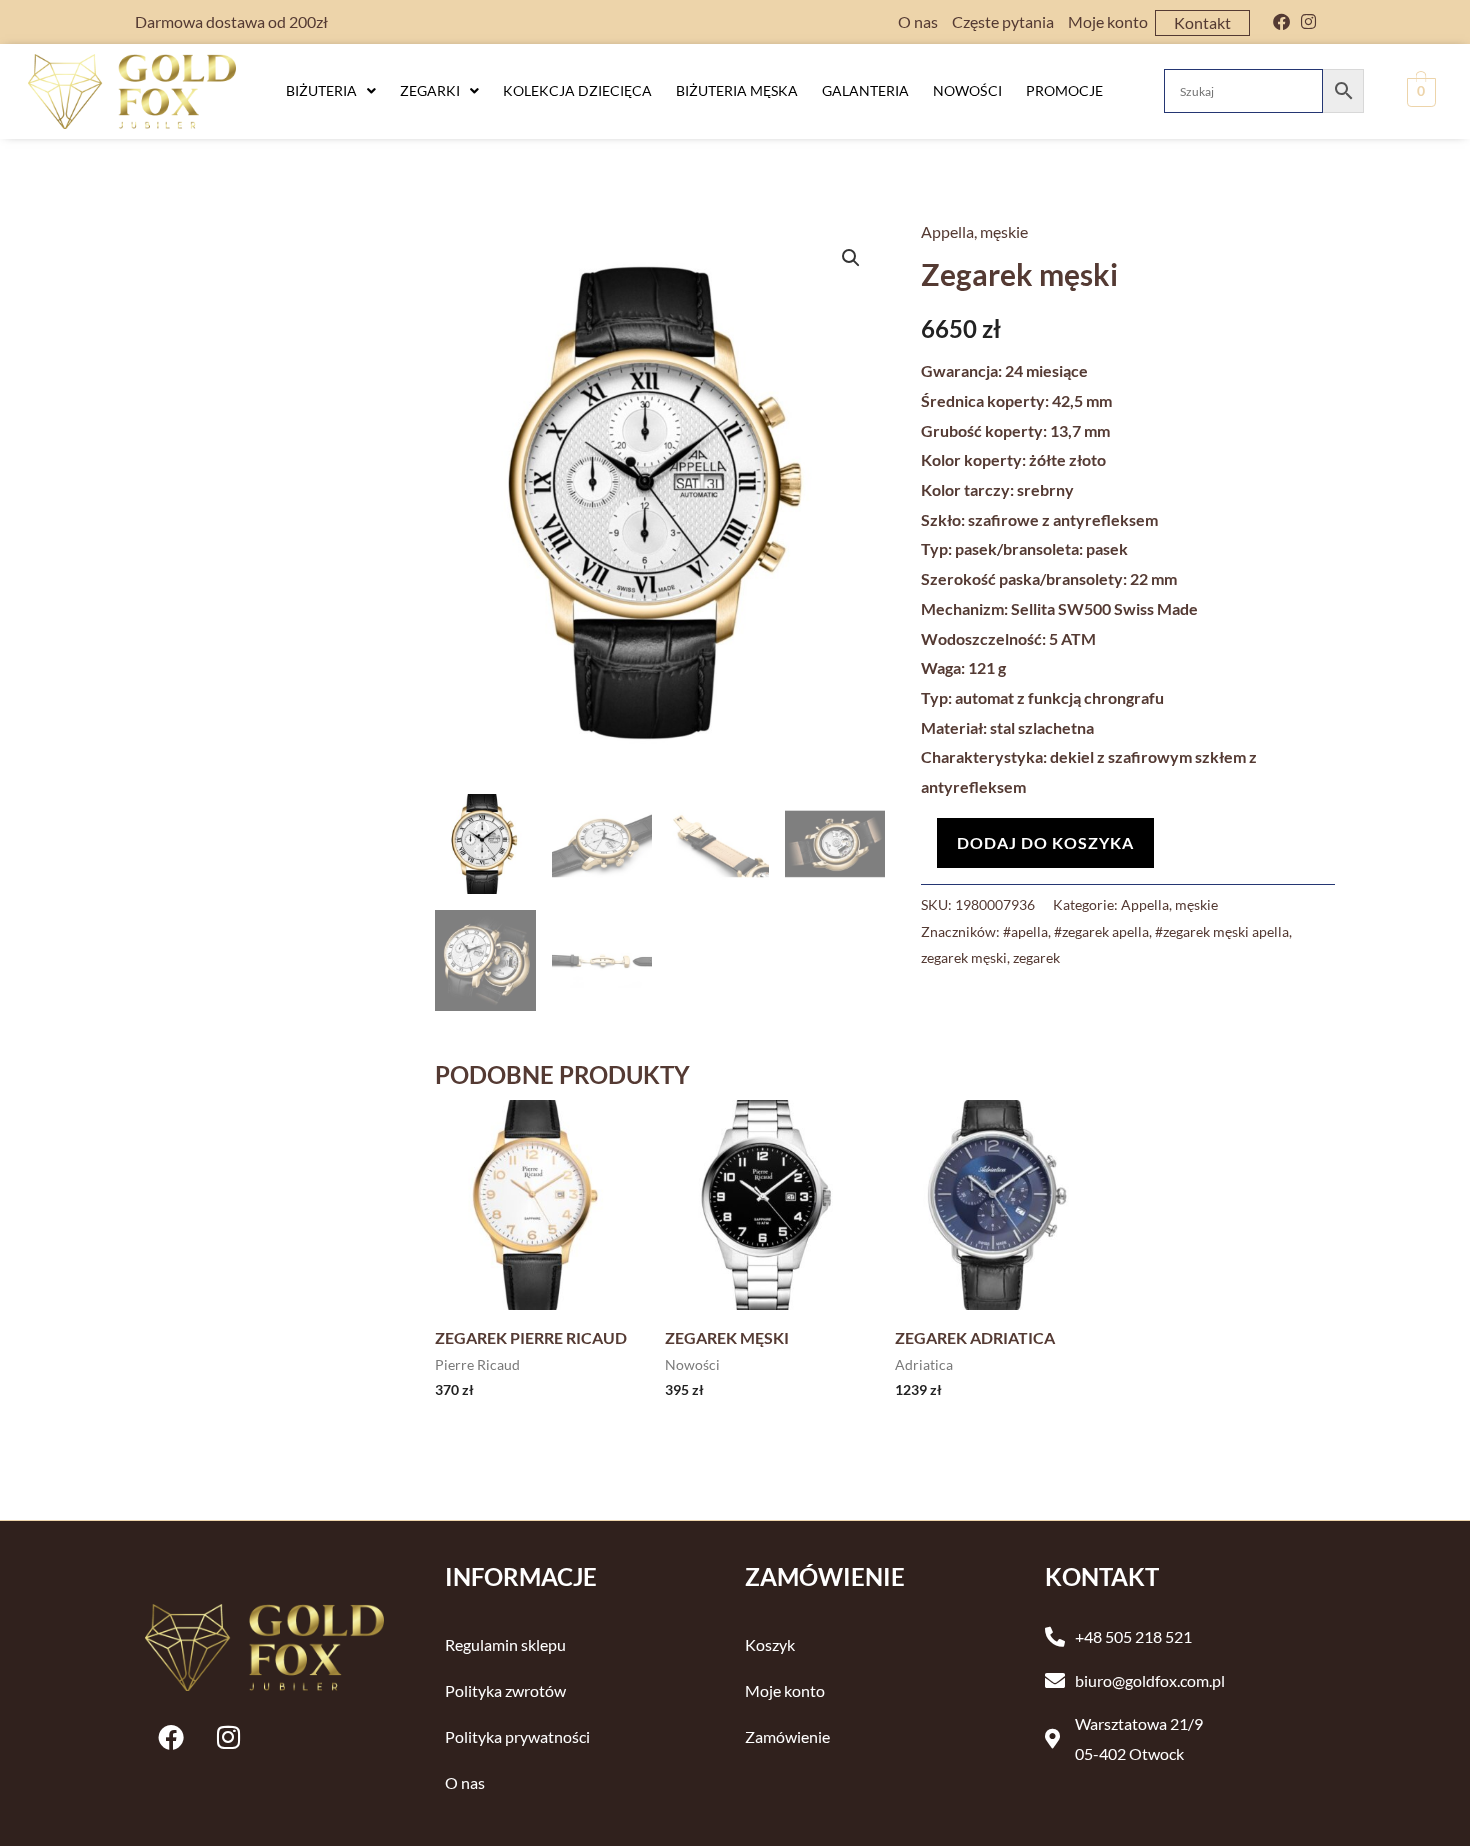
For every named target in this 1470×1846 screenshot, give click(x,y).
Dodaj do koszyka (1045, 842)
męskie (1004, 231)
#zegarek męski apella (1222, 931)
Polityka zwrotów (505, 1690)
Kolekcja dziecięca (577, 90)
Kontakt (1202, 22)
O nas (918, 21)
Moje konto (1108, 21)
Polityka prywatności (517, 1736)
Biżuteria (321, 90)
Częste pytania (1003, 21)
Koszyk (770, 1644)
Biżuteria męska (737, 90)
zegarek (1036, 957)
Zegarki (430, 90)
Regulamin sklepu (505, 1644)
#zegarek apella (1101, 931)
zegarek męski (964, 957)
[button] (331, 91)
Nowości (967, 90)
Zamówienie (787, 1736)
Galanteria (865, 90)
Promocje (1064, 90)
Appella (947, 231)
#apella (1025, 931)
